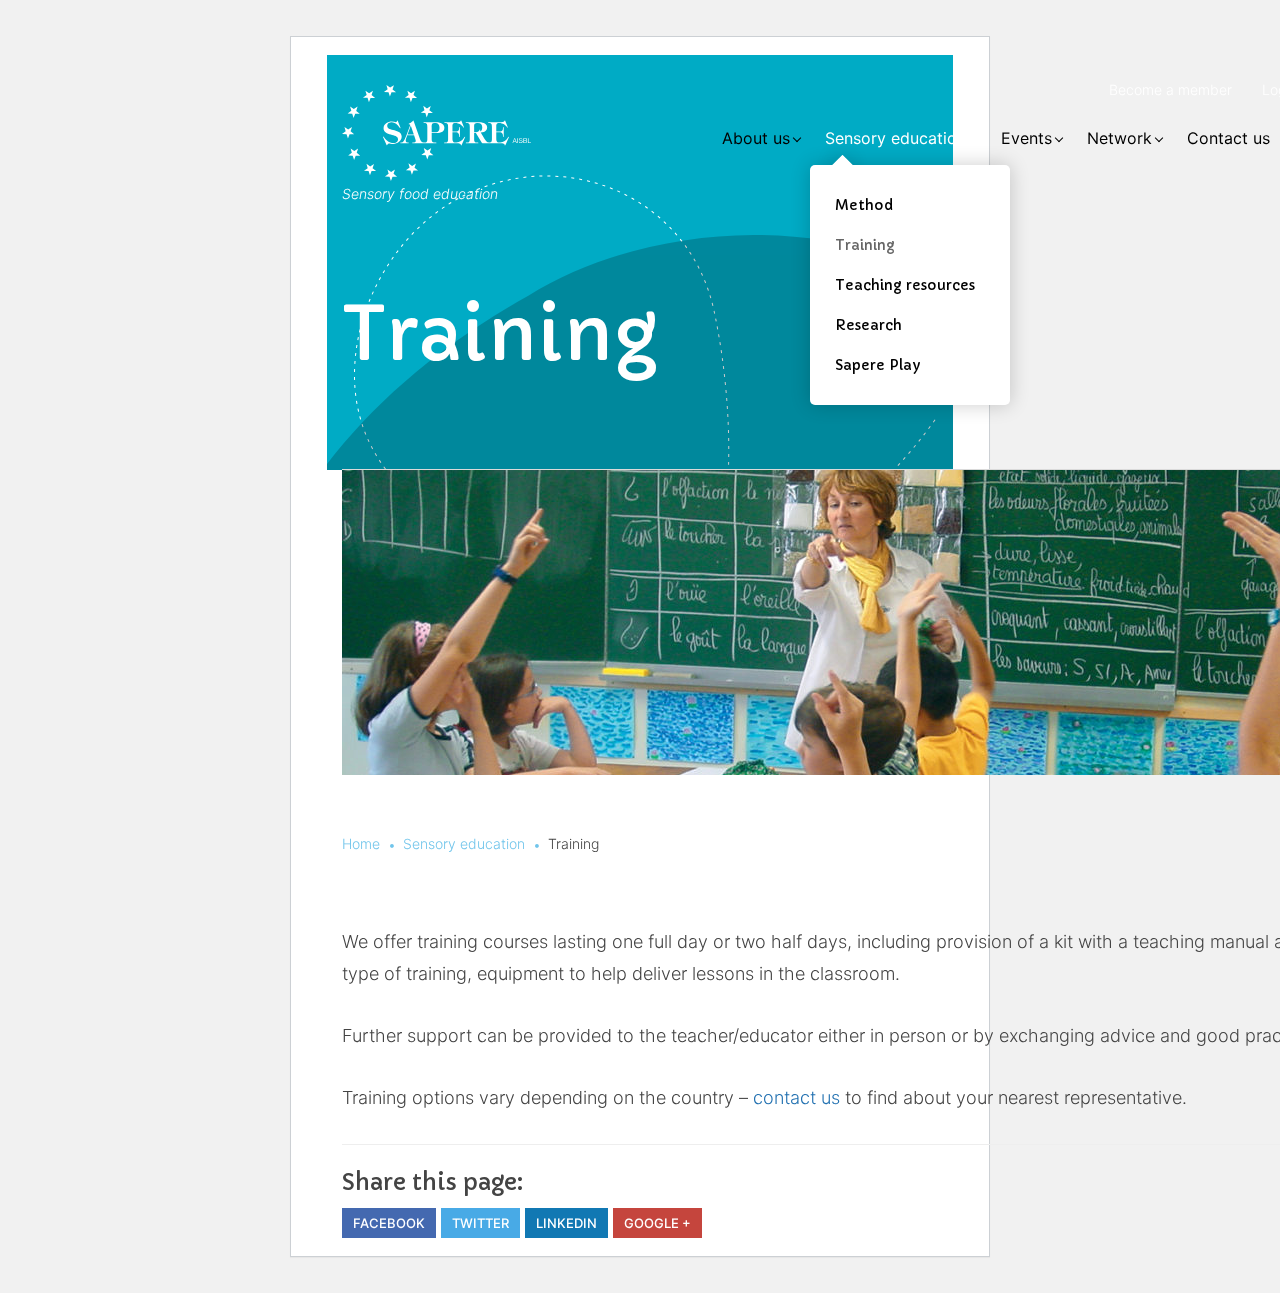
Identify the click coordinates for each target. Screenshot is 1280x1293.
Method (864, 205)
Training (865, 245)
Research (868, 325)
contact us (796, 1097)
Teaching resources (905, 285)
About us (756, 138)
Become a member (1170, 89)
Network (1119, 138)
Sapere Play (877, 365)
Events (1026, 138)
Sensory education (895, 138)
